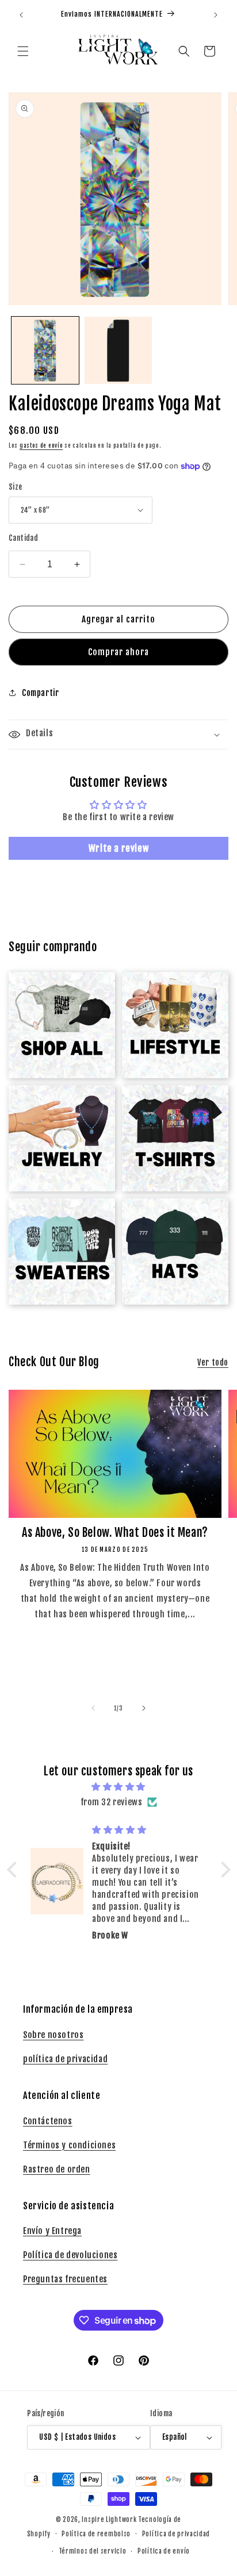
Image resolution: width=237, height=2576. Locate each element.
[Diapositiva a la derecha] (144, 1708)
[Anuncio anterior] (21, 15)
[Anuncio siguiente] (216, 15)
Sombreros (169, 1218)
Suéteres (55, 1218)
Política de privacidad (176, 2534)
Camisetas (168, 1104)
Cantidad (23, 538)
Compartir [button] (40, 693)
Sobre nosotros (53, 2035)
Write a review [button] (118, 848)
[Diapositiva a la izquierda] (93, 1708)
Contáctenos (48, 2121)
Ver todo (213, 1362)
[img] (119, 1787)
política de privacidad (65, 2059)
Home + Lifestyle (175, 991)
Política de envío (164, 2551)
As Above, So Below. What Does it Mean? (115, 1533)
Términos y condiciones (69, 2145)
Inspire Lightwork (109, 2520)
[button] (23, 51)
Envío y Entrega (52, 2231)
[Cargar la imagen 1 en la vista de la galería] (45, 350)
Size (16, 487)
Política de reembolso (96, 2534)
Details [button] (39, 733)
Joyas (56, 1104)
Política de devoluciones (70, 2255)
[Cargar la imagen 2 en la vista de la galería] (118, 350)
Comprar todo (55, 991)
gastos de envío (41, 445)
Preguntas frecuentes (65, 2279)
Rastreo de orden (57, 2169)
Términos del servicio (93, 2551)
